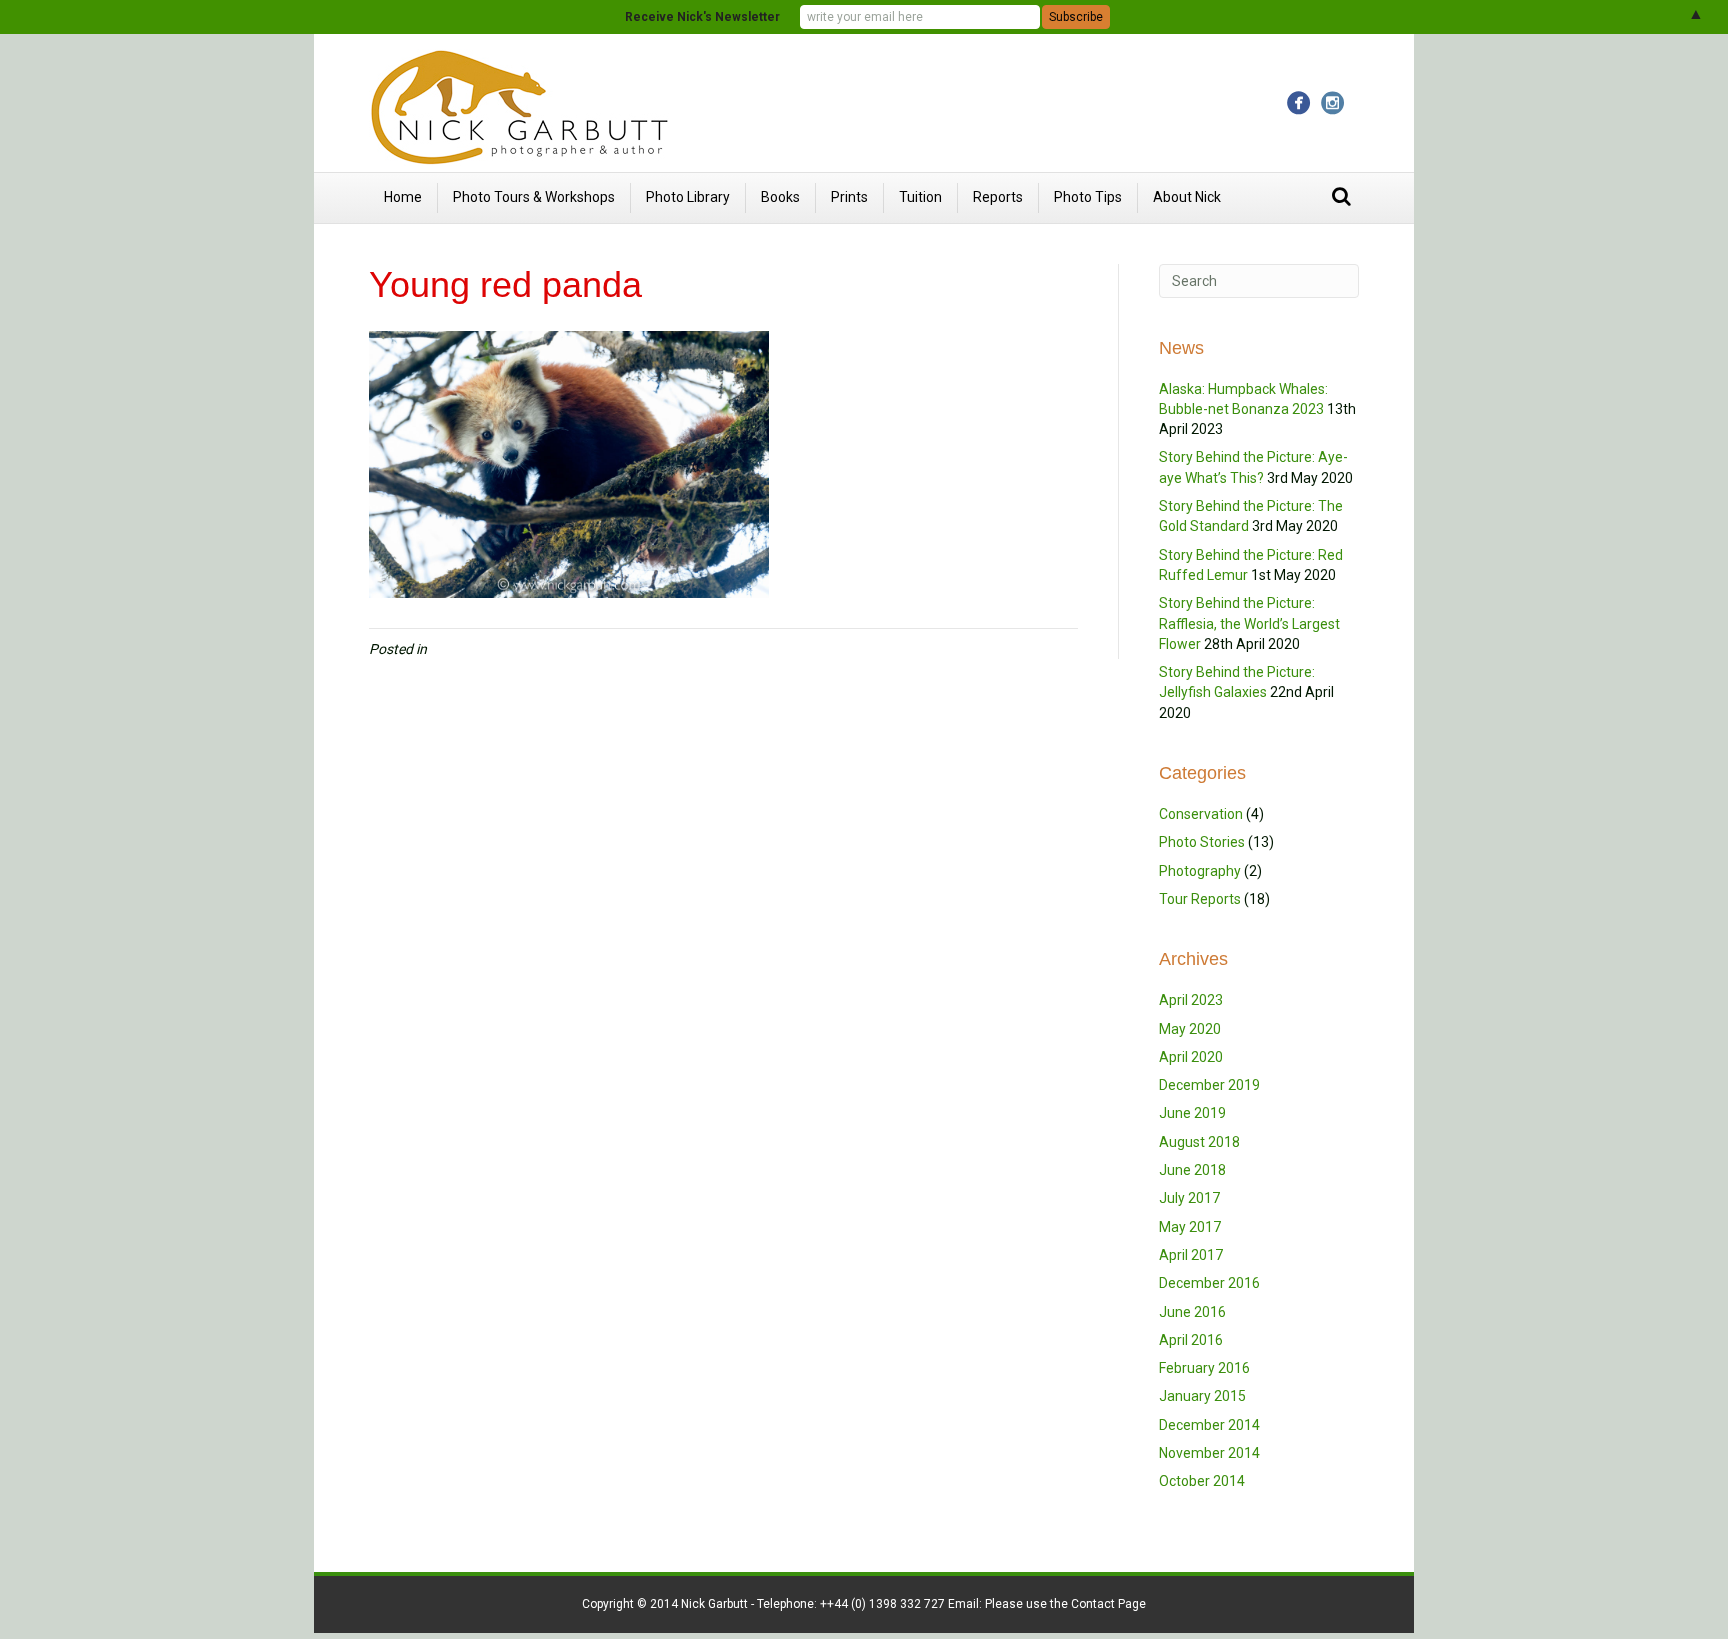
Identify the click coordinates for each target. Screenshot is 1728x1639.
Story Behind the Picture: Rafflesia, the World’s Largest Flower (1249, 623)
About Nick (1187, 197)
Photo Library (688, 197)
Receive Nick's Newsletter (702, 17)
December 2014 (1209, 1425)
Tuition (920, 197)
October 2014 (1202, 1481)
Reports (998, 197)
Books (780, 197)
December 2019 (1209, 1085)
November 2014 (1209, 1453)
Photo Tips (1088, 197)
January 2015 (1202, 1396)
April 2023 (1191, 1000)
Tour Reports (1200, 899)
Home (403, 197)
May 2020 (1190, 1029)
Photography (1200, 871)
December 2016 (1209, 1283)
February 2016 (1204, 1368)
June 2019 (1192, 1113)
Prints (849, 197)
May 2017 (1190, 1227)
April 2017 (1191, 1255)
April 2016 (1191, 1340)
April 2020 (1191, 1057)
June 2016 (1192, 1312)
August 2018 (1199, 1142)
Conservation (1201, 814)
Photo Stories (1202, 842)
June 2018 (1192, 1170)
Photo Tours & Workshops (534, 197)
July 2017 (1189, 1198)
